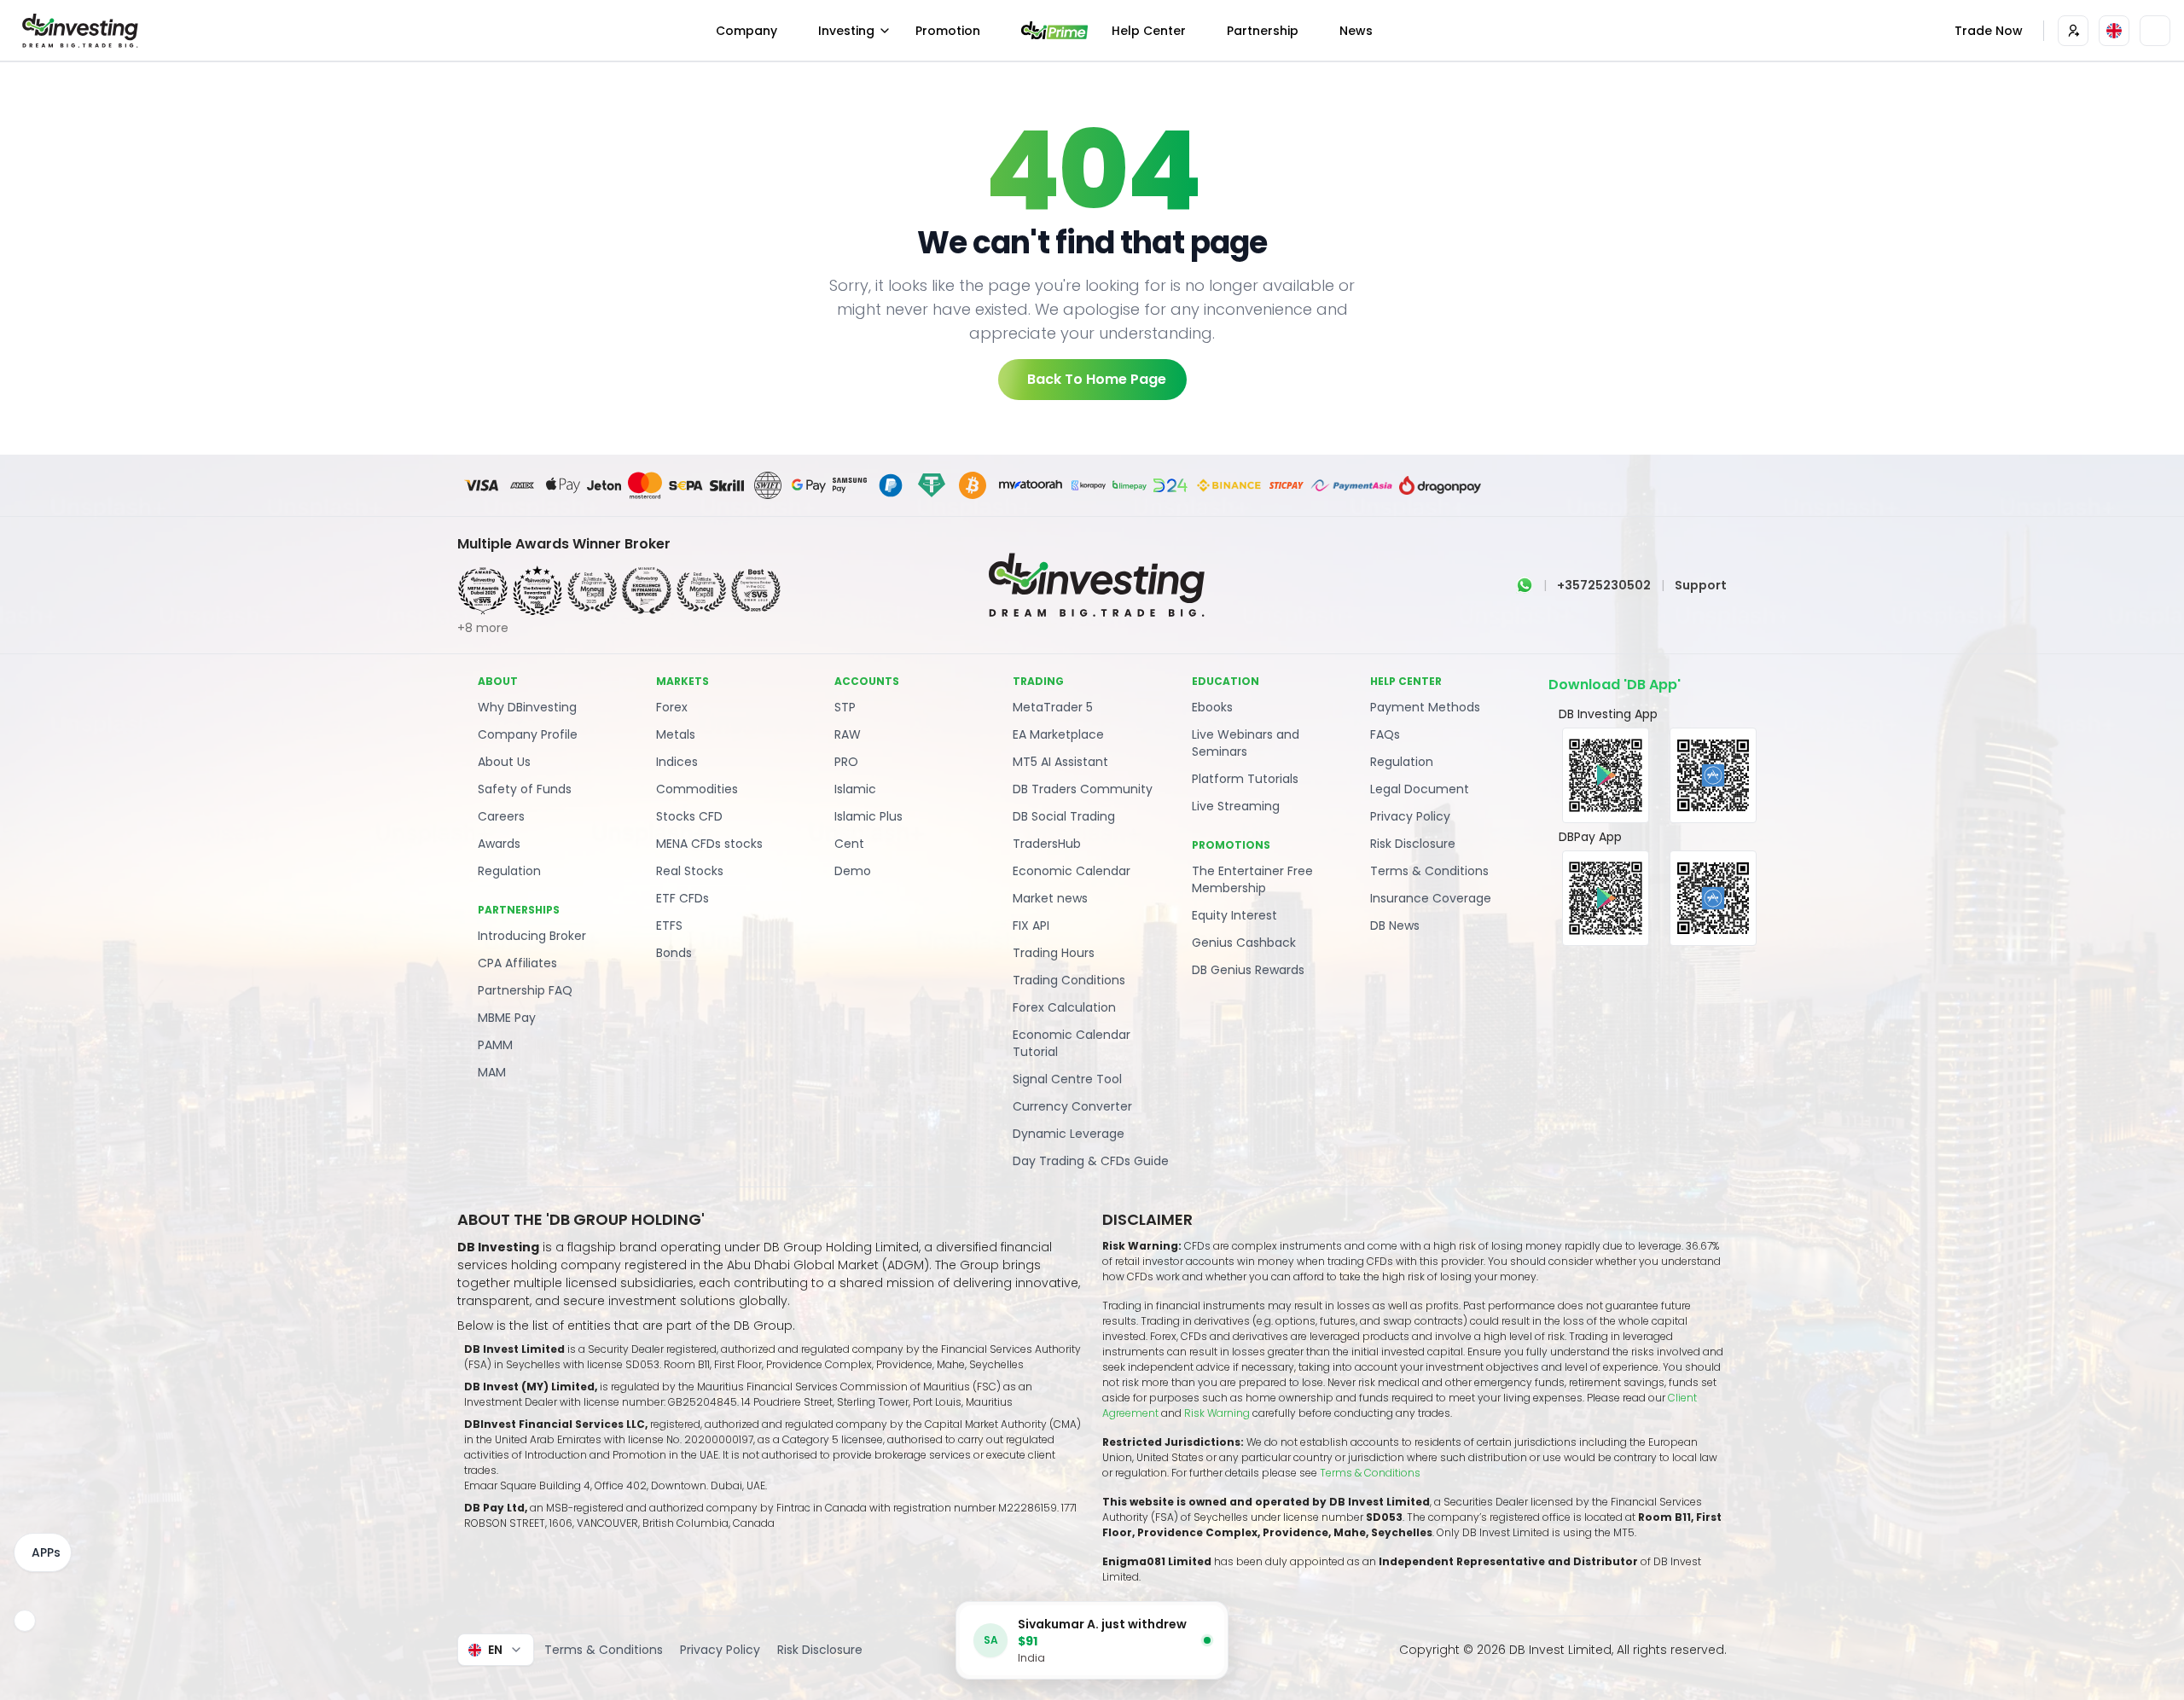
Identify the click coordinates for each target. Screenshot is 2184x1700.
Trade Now (1989, 31)
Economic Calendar (1072, 871)
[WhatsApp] (1525, 585)
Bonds (674, 953)
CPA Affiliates (517, 963)
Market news (1050, 898)
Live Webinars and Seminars (1246, 743)
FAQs (1385, 734)
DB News (1395, 925)
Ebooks (1212, 707)
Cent (849, 844)
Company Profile (528, 734)
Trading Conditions (1069, 980)
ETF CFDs (682, 898)
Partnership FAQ (525, 990)
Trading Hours (1054, 953)
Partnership (1263, 31)
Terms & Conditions (1429, 871)
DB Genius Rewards (1248, 970)
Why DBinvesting (527, 707)
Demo (853, 871)
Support (1701, 585)
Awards (499, 844)
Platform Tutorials (1245, 779)
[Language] (2114, 31)
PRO (846, 762)
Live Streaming (1236, 806)
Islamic (855, 789)
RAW (848, 734)
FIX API (1031, 925)
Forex (672, 707)
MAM (492, 1072)
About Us (504, 762)
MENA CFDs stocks (709, 844)
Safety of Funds (525, 789)
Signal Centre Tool (1067, 1079)
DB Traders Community (1083, 789)
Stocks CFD (689, 816)
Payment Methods (1425, 707)
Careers (501, 816)
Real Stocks (690, 871)
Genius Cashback (1244, 943)
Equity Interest (1234, 915)
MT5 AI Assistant (1060, 762)
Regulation (509, 871)
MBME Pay (507, 1018)
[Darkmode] (2155, 31)
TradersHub (1047, 844)
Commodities (697, 789)
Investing (846, 31)
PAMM (495, 1045)
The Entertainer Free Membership (1252, 879)
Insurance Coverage (1431, 898)
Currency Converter (1072, 1106)
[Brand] (78, 31)
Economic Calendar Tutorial (1072, 1043)
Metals (676, 734)
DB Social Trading (1064, 816)
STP (845, 707)
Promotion (948, 31)
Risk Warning (1218, 1413)
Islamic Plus (868, 816)
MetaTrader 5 (1053, 707)
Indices (677, 762)
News (1356, 31)
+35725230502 (1604, 585)
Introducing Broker (532, 936)
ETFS (669, 925)
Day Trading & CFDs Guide (1091, 1161)
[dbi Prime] (1054, 30)
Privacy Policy (1410, 816)
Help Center (1149, 31)
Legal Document (1420, 789)
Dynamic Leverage (1069, 1134)
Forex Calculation (1064, 1007)
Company (746, 31)
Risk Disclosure (1413, 844)
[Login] (2073, 31)
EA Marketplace (1058, 734)
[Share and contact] (25, 1621)
